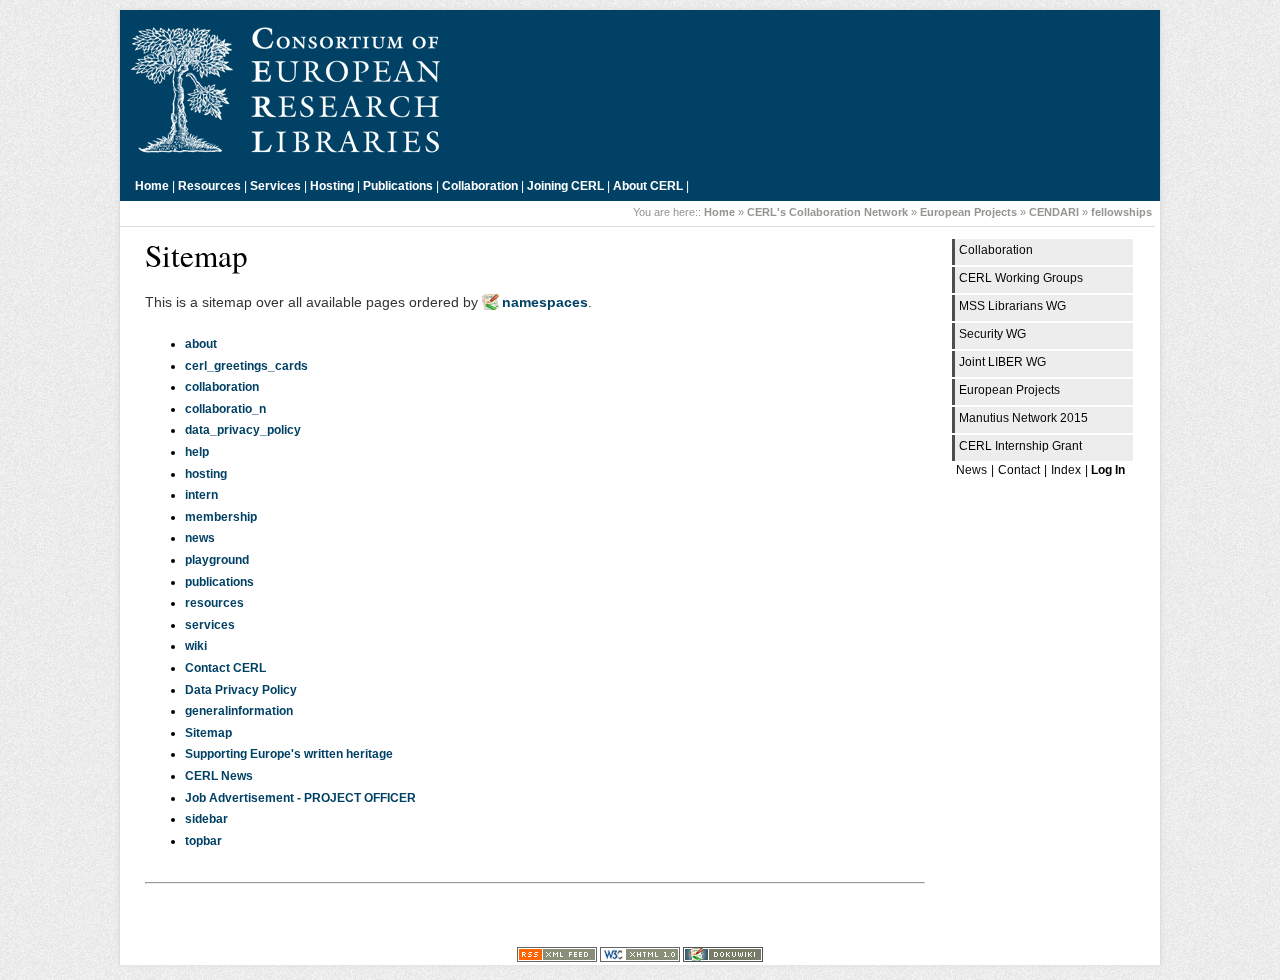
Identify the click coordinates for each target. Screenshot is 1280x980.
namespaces (545, 302)
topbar (203, 841)
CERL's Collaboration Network (827, 212)
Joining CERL (565, 186)
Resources (209, 186)
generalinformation (239, 711)
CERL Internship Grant (1020, 446)
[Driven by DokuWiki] (723, 958)
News (971, 470)
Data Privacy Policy (241, 690)
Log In (1108, 470)
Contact (1019, 470)
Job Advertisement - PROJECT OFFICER (300, 798)
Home (152, 186)
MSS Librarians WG (1012, 306)
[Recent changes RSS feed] (557, 958)
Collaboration (480, 186)
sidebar (206, 819)
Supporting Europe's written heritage (289, 754)
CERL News (219, 776)
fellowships (1121, 212)
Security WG (992, 334)
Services (275, 186)
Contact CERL (225, 668)
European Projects (968, 212)
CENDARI (1054, 212)
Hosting (332, 186)
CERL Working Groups (1021, 278)
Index (1066, 470)
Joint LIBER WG (1002, 362)
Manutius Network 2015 (1023, 418)
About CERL (648, 186)
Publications (398, 186)
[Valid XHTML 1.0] (640, 958)
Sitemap (208, 733)
